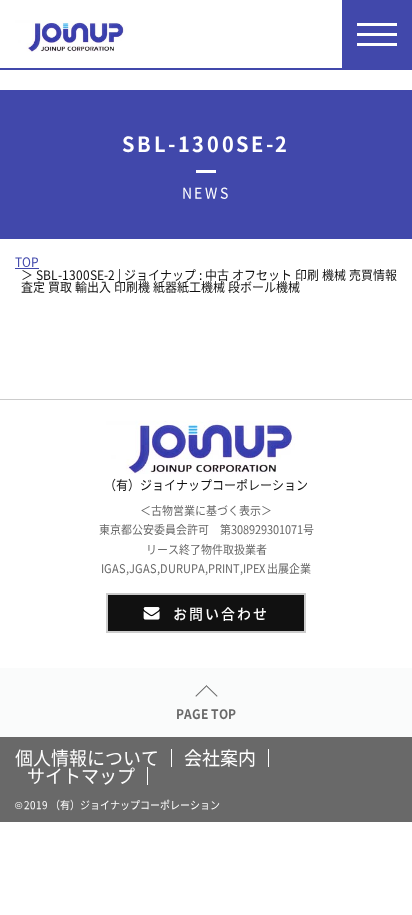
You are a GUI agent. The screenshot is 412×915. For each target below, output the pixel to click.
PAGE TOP (206, 714)
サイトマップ (81, 776)
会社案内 (220, 758)
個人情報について (87, 758)
